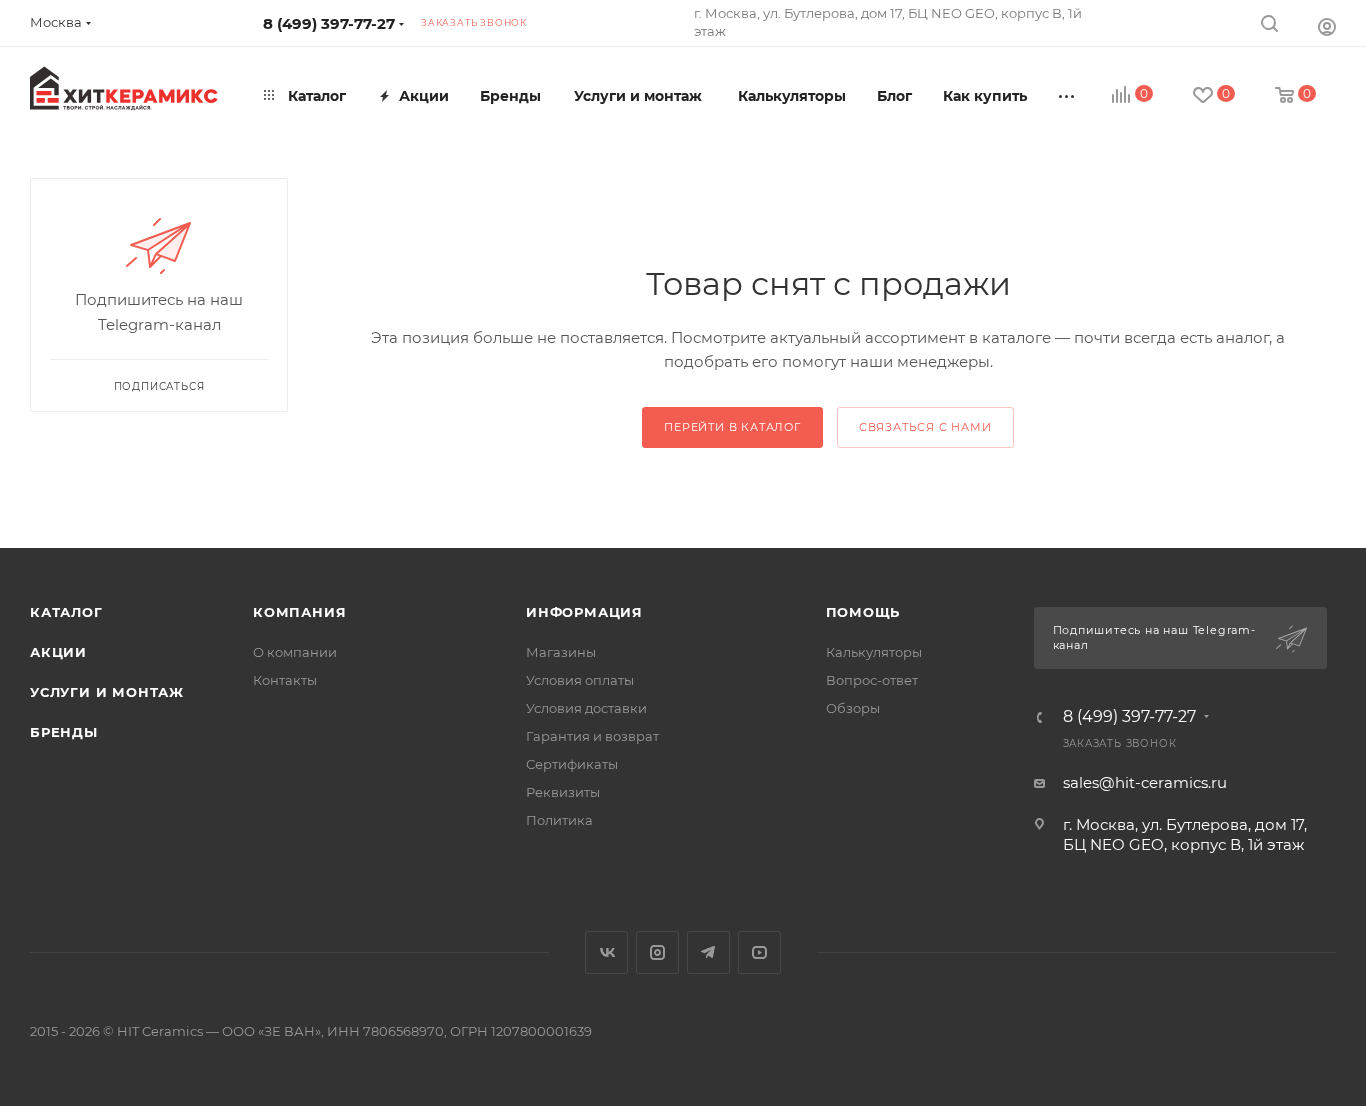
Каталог (66, 612)
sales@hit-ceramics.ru (1145, 782)
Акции (58, 652)
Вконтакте (606, 952)
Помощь (863, 612)
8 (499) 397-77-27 (329, 23)
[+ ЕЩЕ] (1067, 96)
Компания (299, 612)
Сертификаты (572, 764)
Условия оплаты (580, 680)
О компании (295, 652)
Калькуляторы (874, 652)
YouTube (759, 952)
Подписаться (159, 386)
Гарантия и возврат (592, 736)
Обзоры (853, 708)
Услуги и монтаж (107, 692)
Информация (584, 612)
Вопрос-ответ (872, 680)
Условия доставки (586, 708)
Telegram (708, 952)
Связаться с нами (925, 427)
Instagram (657, 952)
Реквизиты (563, 792)
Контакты (285, 680)
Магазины (561, 652)
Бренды (64, 732)
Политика (559, 820)
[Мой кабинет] (1327, 26)
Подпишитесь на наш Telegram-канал (1154, 638)
